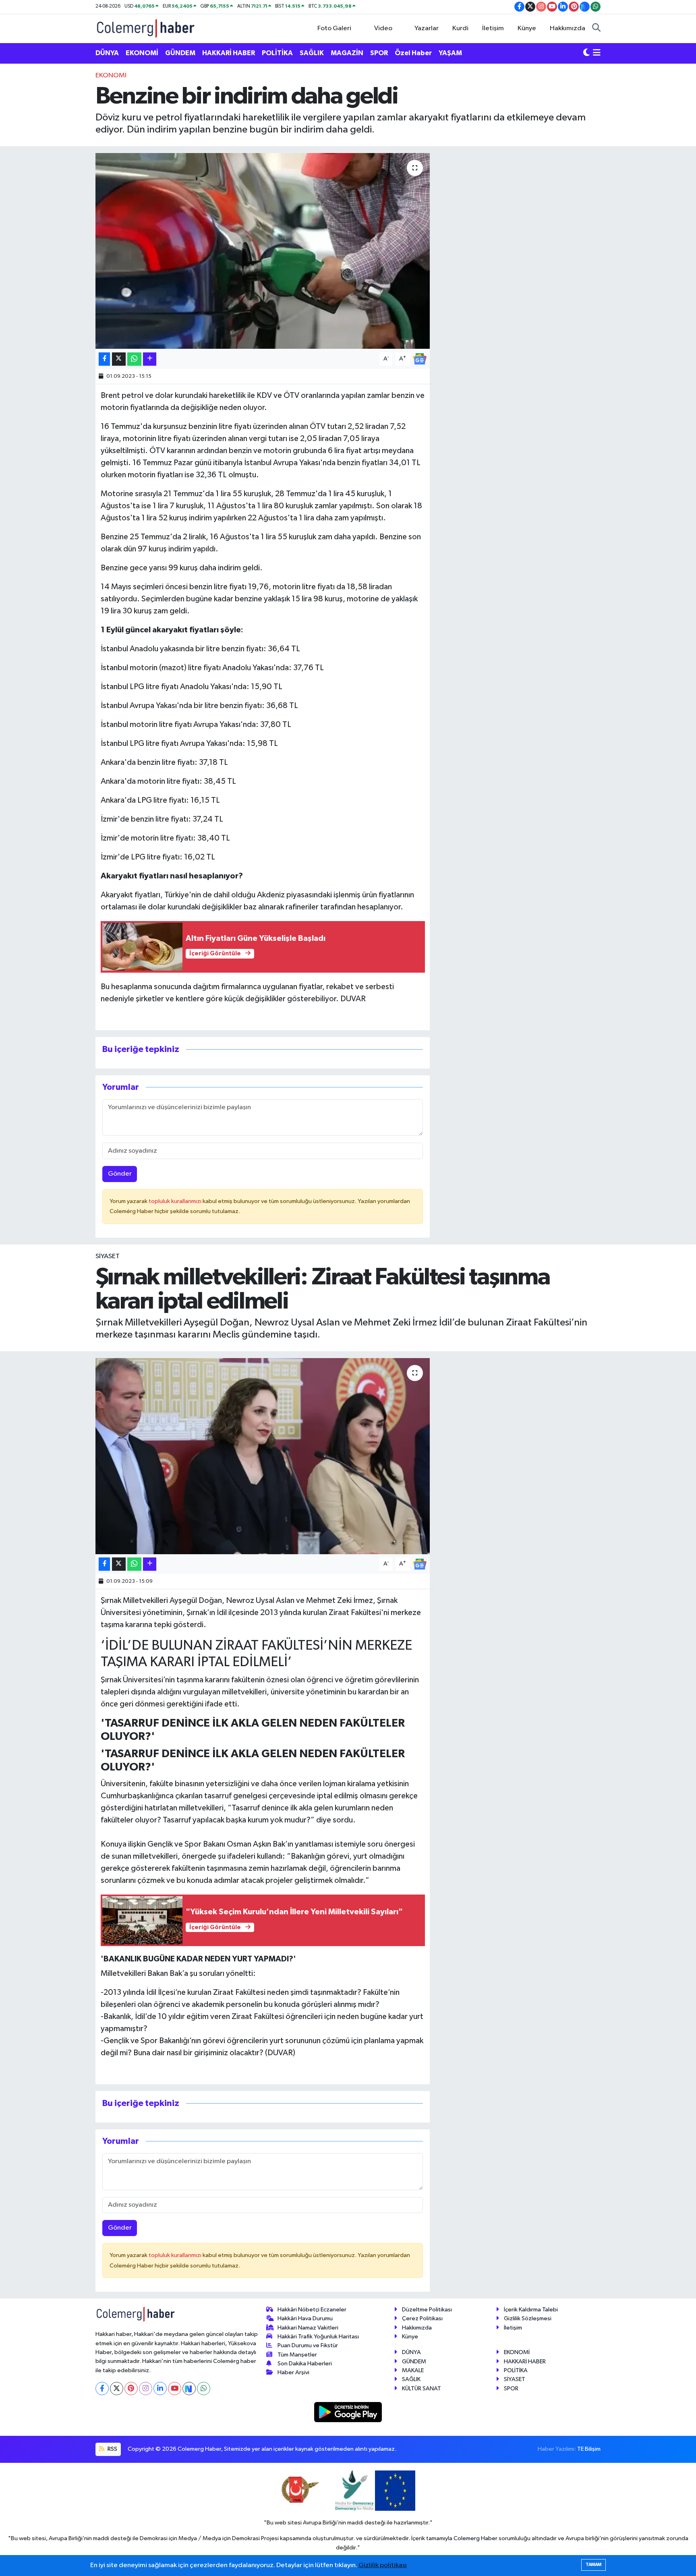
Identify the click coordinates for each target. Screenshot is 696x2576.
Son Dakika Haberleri (305, 2364)
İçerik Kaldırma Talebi (531, 2310)
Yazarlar (427, 28)
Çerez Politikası (422, 2318)
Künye (527, 28)
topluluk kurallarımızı (176, 1201)
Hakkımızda (568, 28)
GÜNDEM (180, 53)
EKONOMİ (142, 53)
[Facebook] (102, 2389)
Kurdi (460, 28)
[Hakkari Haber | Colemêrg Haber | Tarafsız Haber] (146, 28)
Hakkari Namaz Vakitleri (308, 2328)
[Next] (189, 2389)
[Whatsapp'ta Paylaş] (134, 359)
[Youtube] (175, 2389)
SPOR (379, 53)
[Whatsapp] (204, 2389)
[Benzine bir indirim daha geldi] (263, 251)
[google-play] (348, 2412)
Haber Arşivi (293, 2372)
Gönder (120, 1174)
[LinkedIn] (160, 2389)
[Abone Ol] (420, 359)
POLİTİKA (277, 53)
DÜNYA (107, 53)
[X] (117, 2389)
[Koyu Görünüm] (586, 53)
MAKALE (413, 2370)
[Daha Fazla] (150, 359)
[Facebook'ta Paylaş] (104, 359)
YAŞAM (450, 53)
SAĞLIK (312, 53)
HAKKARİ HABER (229, 53)
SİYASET (108, 1256)
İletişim (493, 28)
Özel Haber (413, 53)
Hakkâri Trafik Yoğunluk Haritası (318, 2337)
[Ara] (596, 29)
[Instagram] (146, 2389)
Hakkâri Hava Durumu (305, 2318)
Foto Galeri (334, 28)
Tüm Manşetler (297, 2355)
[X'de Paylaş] (119, 359)
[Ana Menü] (597, 53)
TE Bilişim (589, 2449)
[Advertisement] (60, 191)
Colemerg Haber (475, 2538)
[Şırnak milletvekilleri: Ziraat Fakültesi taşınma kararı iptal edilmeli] (263, 1456)
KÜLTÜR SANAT (422, 2389)
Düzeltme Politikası (427, 2310)
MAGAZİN (347, 53)
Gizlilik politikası (383, 2565)
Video (383, 28)
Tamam (593, 2565)
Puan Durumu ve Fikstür (308, 2345)
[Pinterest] (131, 2389)
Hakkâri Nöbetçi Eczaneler (312, 2310)
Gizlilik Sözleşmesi (528, 2318)
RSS (112, 2449)
